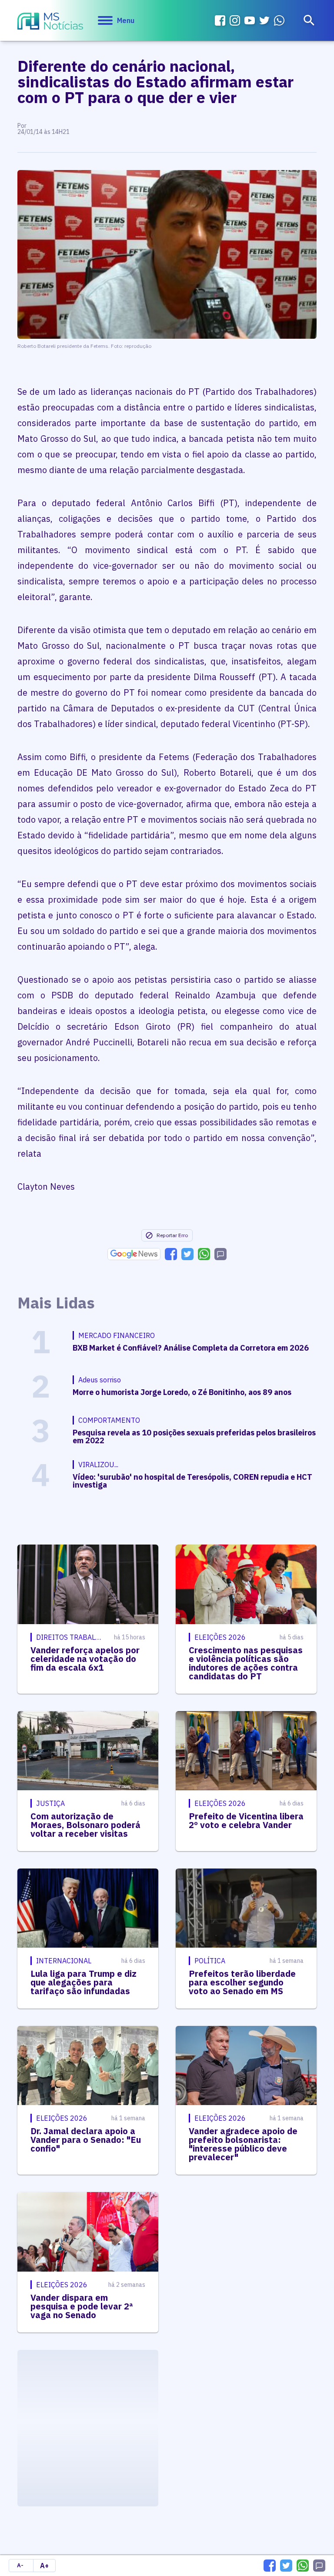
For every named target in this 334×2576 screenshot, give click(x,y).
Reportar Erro (172, 1235)
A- (20, 2565)
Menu (126, 20)
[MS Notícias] (50, 22)
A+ (44, 2566)
